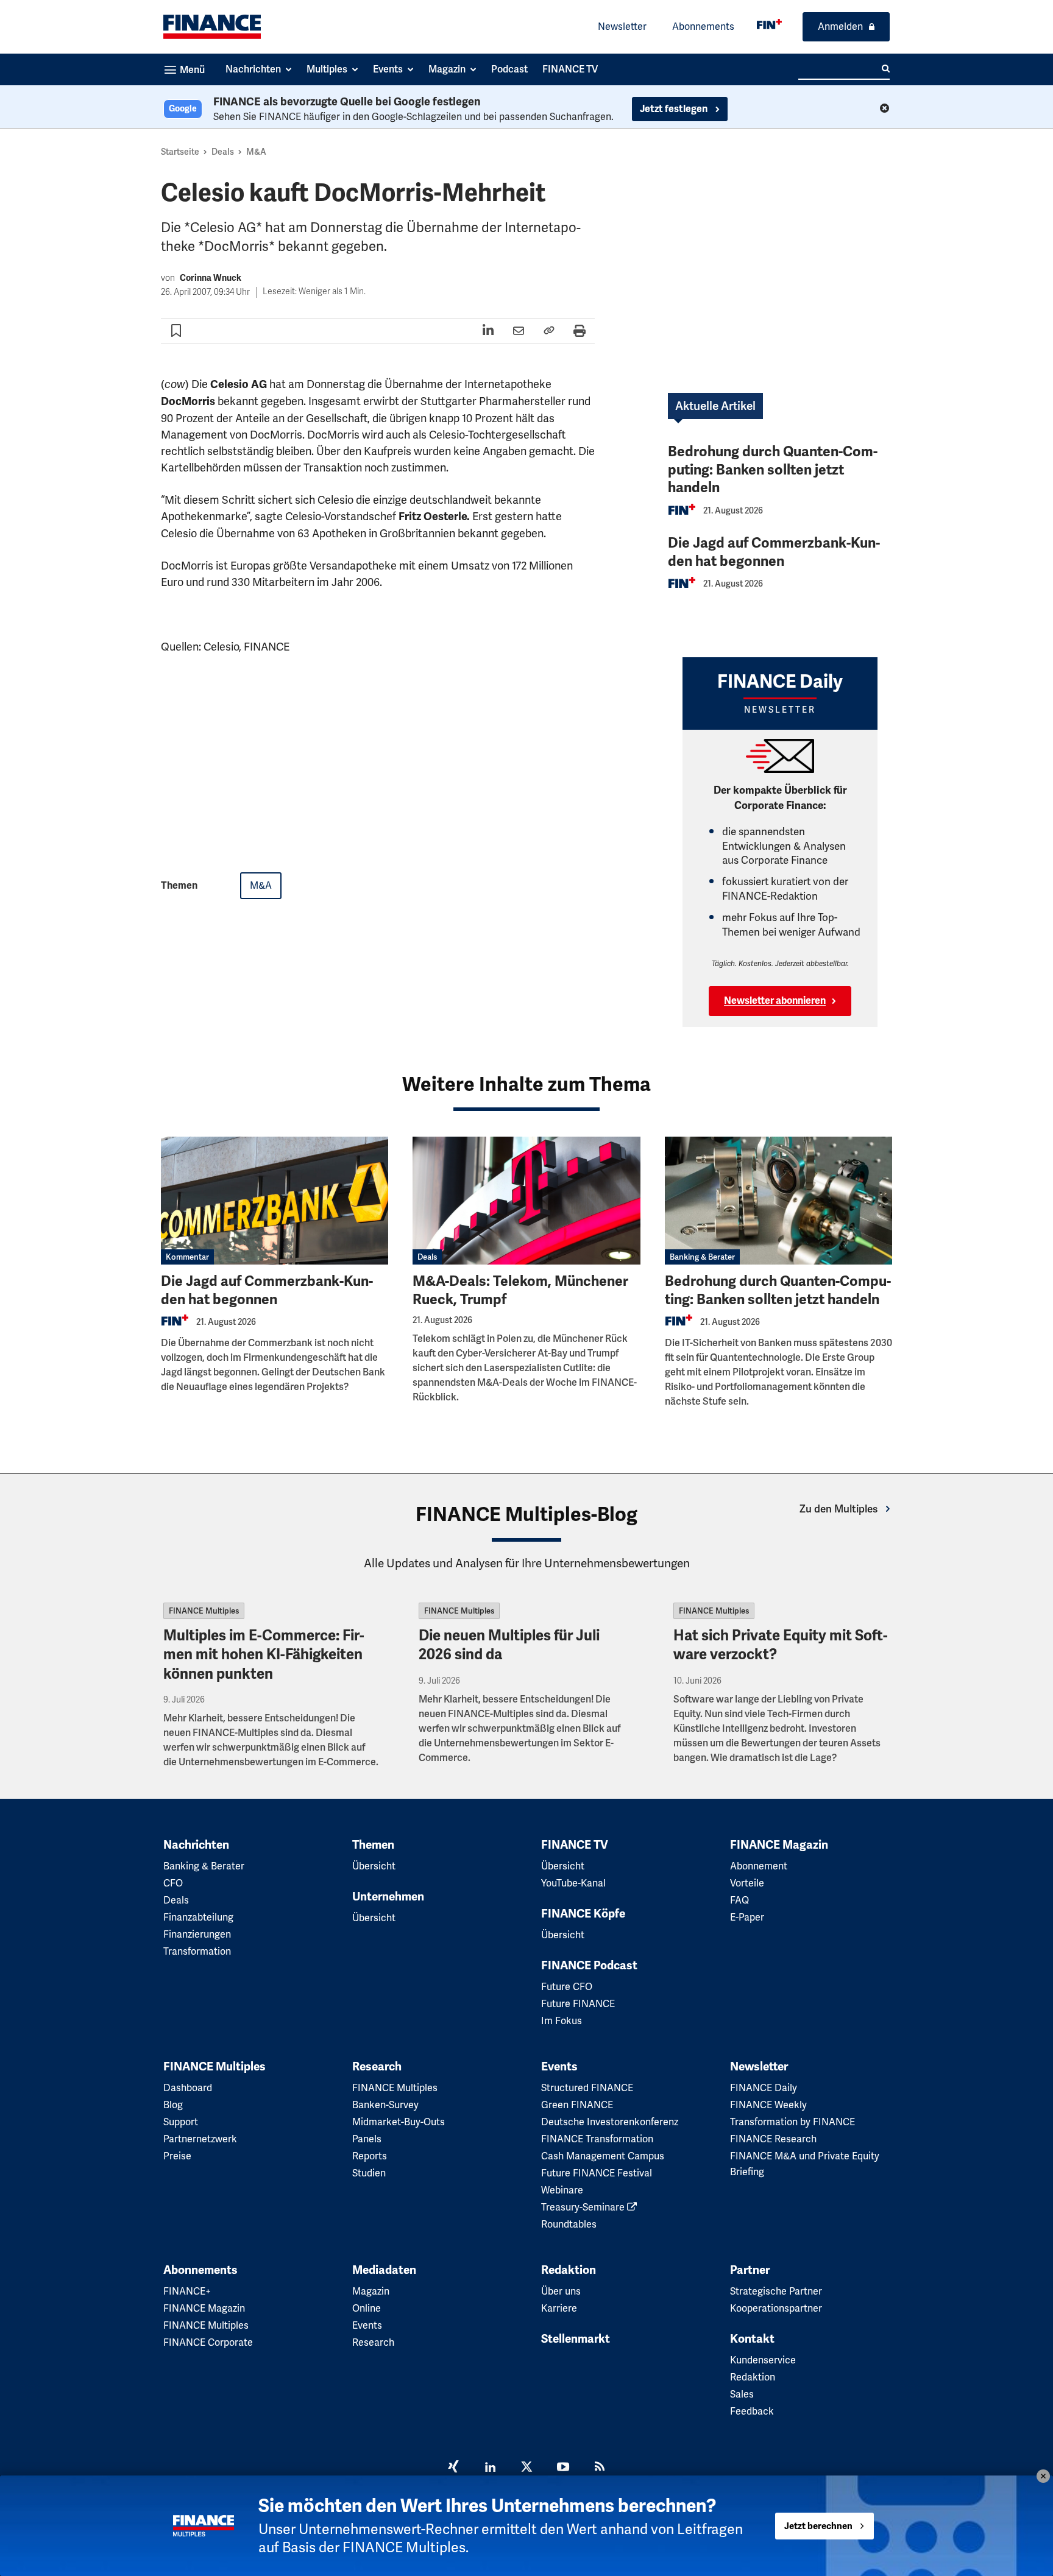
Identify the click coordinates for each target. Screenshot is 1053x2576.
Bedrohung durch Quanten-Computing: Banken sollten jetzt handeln (773, 470)
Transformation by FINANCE (792, 2122)
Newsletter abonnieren (775, 1001)
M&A (256, 152)
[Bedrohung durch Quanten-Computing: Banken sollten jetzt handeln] (778, 1201)
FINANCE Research (773, 2139)
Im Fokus (562, 2021)
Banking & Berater (702, 1257)
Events (559, 2067)
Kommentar (187, 1257)
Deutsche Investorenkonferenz (610, 2122)
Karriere (559, 2308)
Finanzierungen (197, 1934)
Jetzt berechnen (818, 2526)
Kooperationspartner (776, 2308)
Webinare (562, 2190)
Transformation (197, 1951)
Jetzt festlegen (675, 109)
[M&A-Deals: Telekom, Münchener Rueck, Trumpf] (526, 1201)
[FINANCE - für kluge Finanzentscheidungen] (769, 24)
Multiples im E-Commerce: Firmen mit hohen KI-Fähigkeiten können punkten (264, 1654)
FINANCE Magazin (779, 1845)
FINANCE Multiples (204, 1611)
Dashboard (188, 2088)
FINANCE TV (575, 1845)
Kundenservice (763, 2360)
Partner (750, 2270)
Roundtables (569, 2224)
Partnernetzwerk (200, 2139)
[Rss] (600, 2468)
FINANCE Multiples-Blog (526, 1514)
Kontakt (752, 2339)
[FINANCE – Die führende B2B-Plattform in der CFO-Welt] (212, 27)
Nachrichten (196, 1845)
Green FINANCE (577, 2105)
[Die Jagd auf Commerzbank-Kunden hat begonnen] (275, 1201)
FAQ (739, 1900)
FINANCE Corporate (208, 2342)
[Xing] (453, 2468)
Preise (177, 2156)
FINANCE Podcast (589, 1966)
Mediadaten (384, 2270)
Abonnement (759, 1866)
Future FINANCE (578, 2004)
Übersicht (374, 1866)
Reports (370, 2156)
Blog (173, 2105)
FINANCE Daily (764, 2088)
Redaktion (569, 2270)
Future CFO (567, 1987)
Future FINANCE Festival (597, 2173)
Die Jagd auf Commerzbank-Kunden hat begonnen (774, 552)
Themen (373, 1845)
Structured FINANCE (587, 2088)
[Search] (886, 69)
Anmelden (840, 26)
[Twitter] (526, 2468)
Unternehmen (388, 1897)
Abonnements (703, 26)
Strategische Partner (776, 2291)
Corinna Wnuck (211, 278)
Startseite (180, 152)
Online (367, 2308)
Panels (367, 2139)
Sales (742, 2394)
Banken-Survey (385, 2105)
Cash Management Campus (603, 2156)
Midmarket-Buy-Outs (399, 2122)
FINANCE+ (187, 2291)
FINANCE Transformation (597, 2139)
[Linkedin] (490, 2468)
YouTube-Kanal (573, 1883)
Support (181, 2122)
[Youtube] (563, 2468)
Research (377, 2067)
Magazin (371, 2291)
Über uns (561, 2291)
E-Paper (747, 1917)
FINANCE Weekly (768, 2105)
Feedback (752, 2411)
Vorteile (747, 1883)
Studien (369, 2173)
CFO (173, 1883)
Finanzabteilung (198, 1917)
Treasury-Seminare (584, 2207)
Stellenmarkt (576, 2339)
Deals (223, 152)
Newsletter (622, 26)
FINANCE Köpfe (583, 1914)
